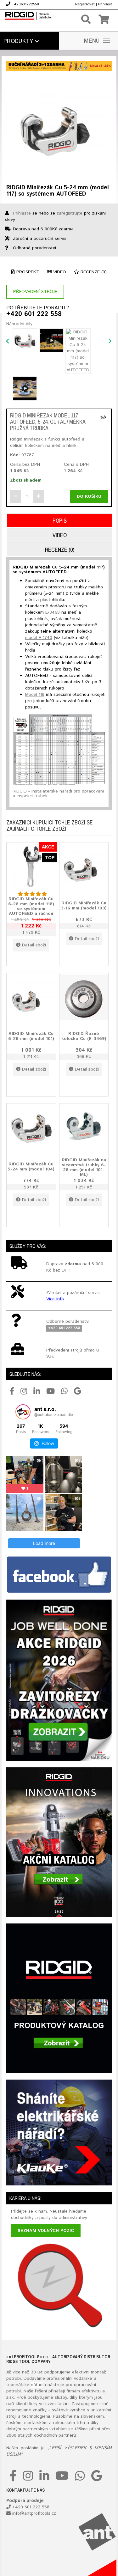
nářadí (37, 2385)
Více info (55, 1299)
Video (59, 272)
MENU (92, 41)
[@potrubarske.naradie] (23, 1412)
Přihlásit (105, 4)
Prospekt (27, 272)
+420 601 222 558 (34, 314)
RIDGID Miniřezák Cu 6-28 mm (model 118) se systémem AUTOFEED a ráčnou (31, 907)
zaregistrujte (70, 213)
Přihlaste (22, 213)
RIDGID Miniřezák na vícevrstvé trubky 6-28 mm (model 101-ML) (84, 1168)
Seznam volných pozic (46, 2231)
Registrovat (85, 4)
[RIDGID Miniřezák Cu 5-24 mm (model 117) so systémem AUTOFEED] (59, 126)
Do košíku (89, 496)
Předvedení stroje (35, 292)
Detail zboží (34, 945)
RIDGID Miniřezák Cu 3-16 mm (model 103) (84, 905)
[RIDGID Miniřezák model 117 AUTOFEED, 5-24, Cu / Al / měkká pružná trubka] (104, 417)
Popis (60, 521)
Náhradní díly (19, 324)
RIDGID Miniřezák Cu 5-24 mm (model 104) (31, 1166)
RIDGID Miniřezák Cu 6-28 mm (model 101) (31, 1036)
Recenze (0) (93, 272)
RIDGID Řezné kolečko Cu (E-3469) (84, 1036)
